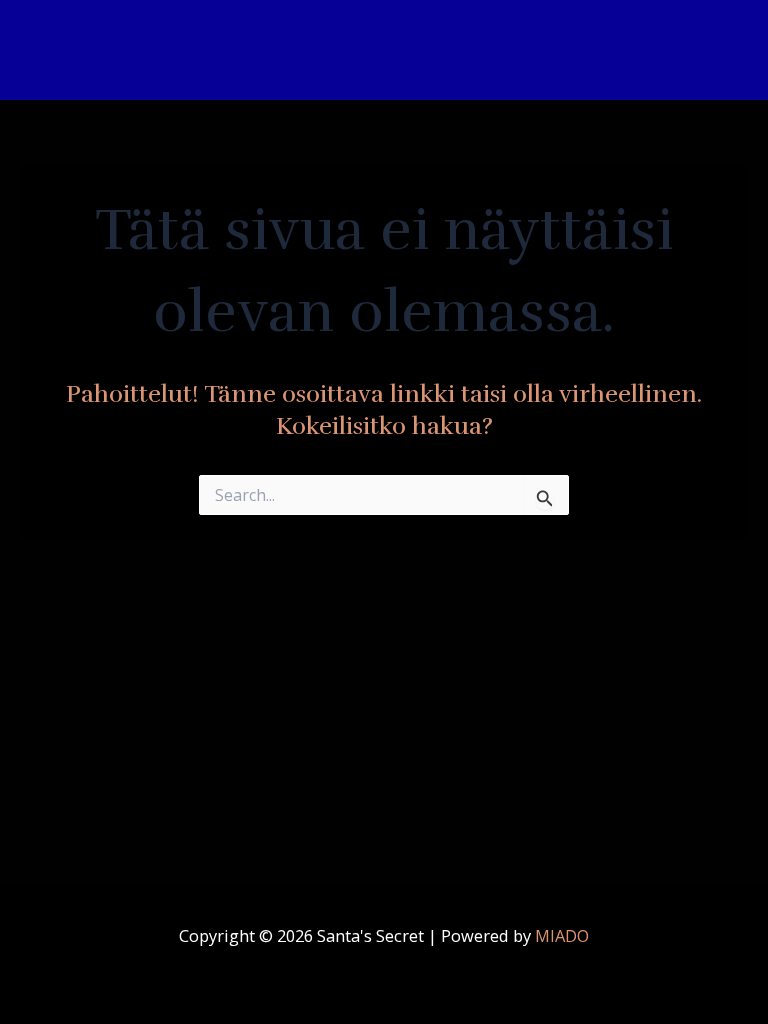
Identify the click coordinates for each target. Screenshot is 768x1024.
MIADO (562, 935)
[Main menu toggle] (725, 50)
